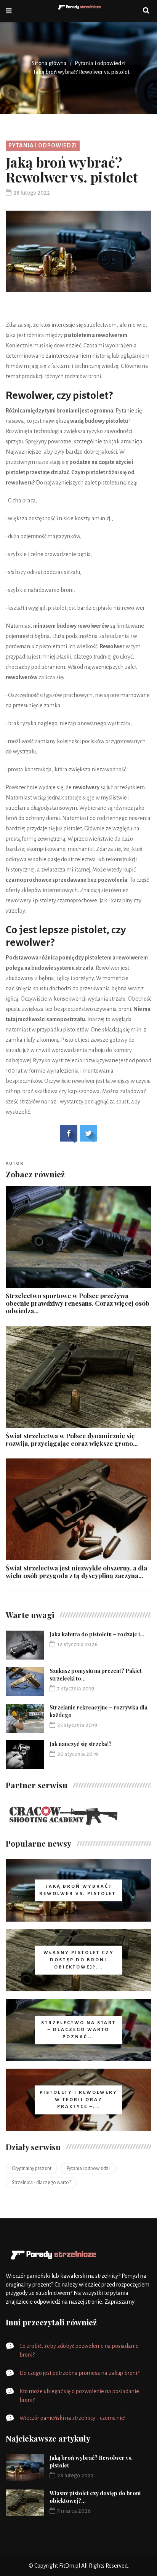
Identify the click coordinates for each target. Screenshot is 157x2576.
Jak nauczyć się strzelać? (81, 1744)
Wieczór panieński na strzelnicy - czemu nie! (72, 2418)
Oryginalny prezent (32, 2168)
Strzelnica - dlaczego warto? (41, 2183)
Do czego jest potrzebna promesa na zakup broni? (79, 2373)
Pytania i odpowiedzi (100, 63)
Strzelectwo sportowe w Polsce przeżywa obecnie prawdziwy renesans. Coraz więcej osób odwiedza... (78, 1303)
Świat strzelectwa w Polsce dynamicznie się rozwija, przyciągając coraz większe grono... (72, 1439)
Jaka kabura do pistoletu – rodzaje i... (97, 1634)
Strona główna (49, 63)
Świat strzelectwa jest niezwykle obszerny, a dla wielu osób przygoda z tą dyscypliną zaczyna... (76, 1572)
